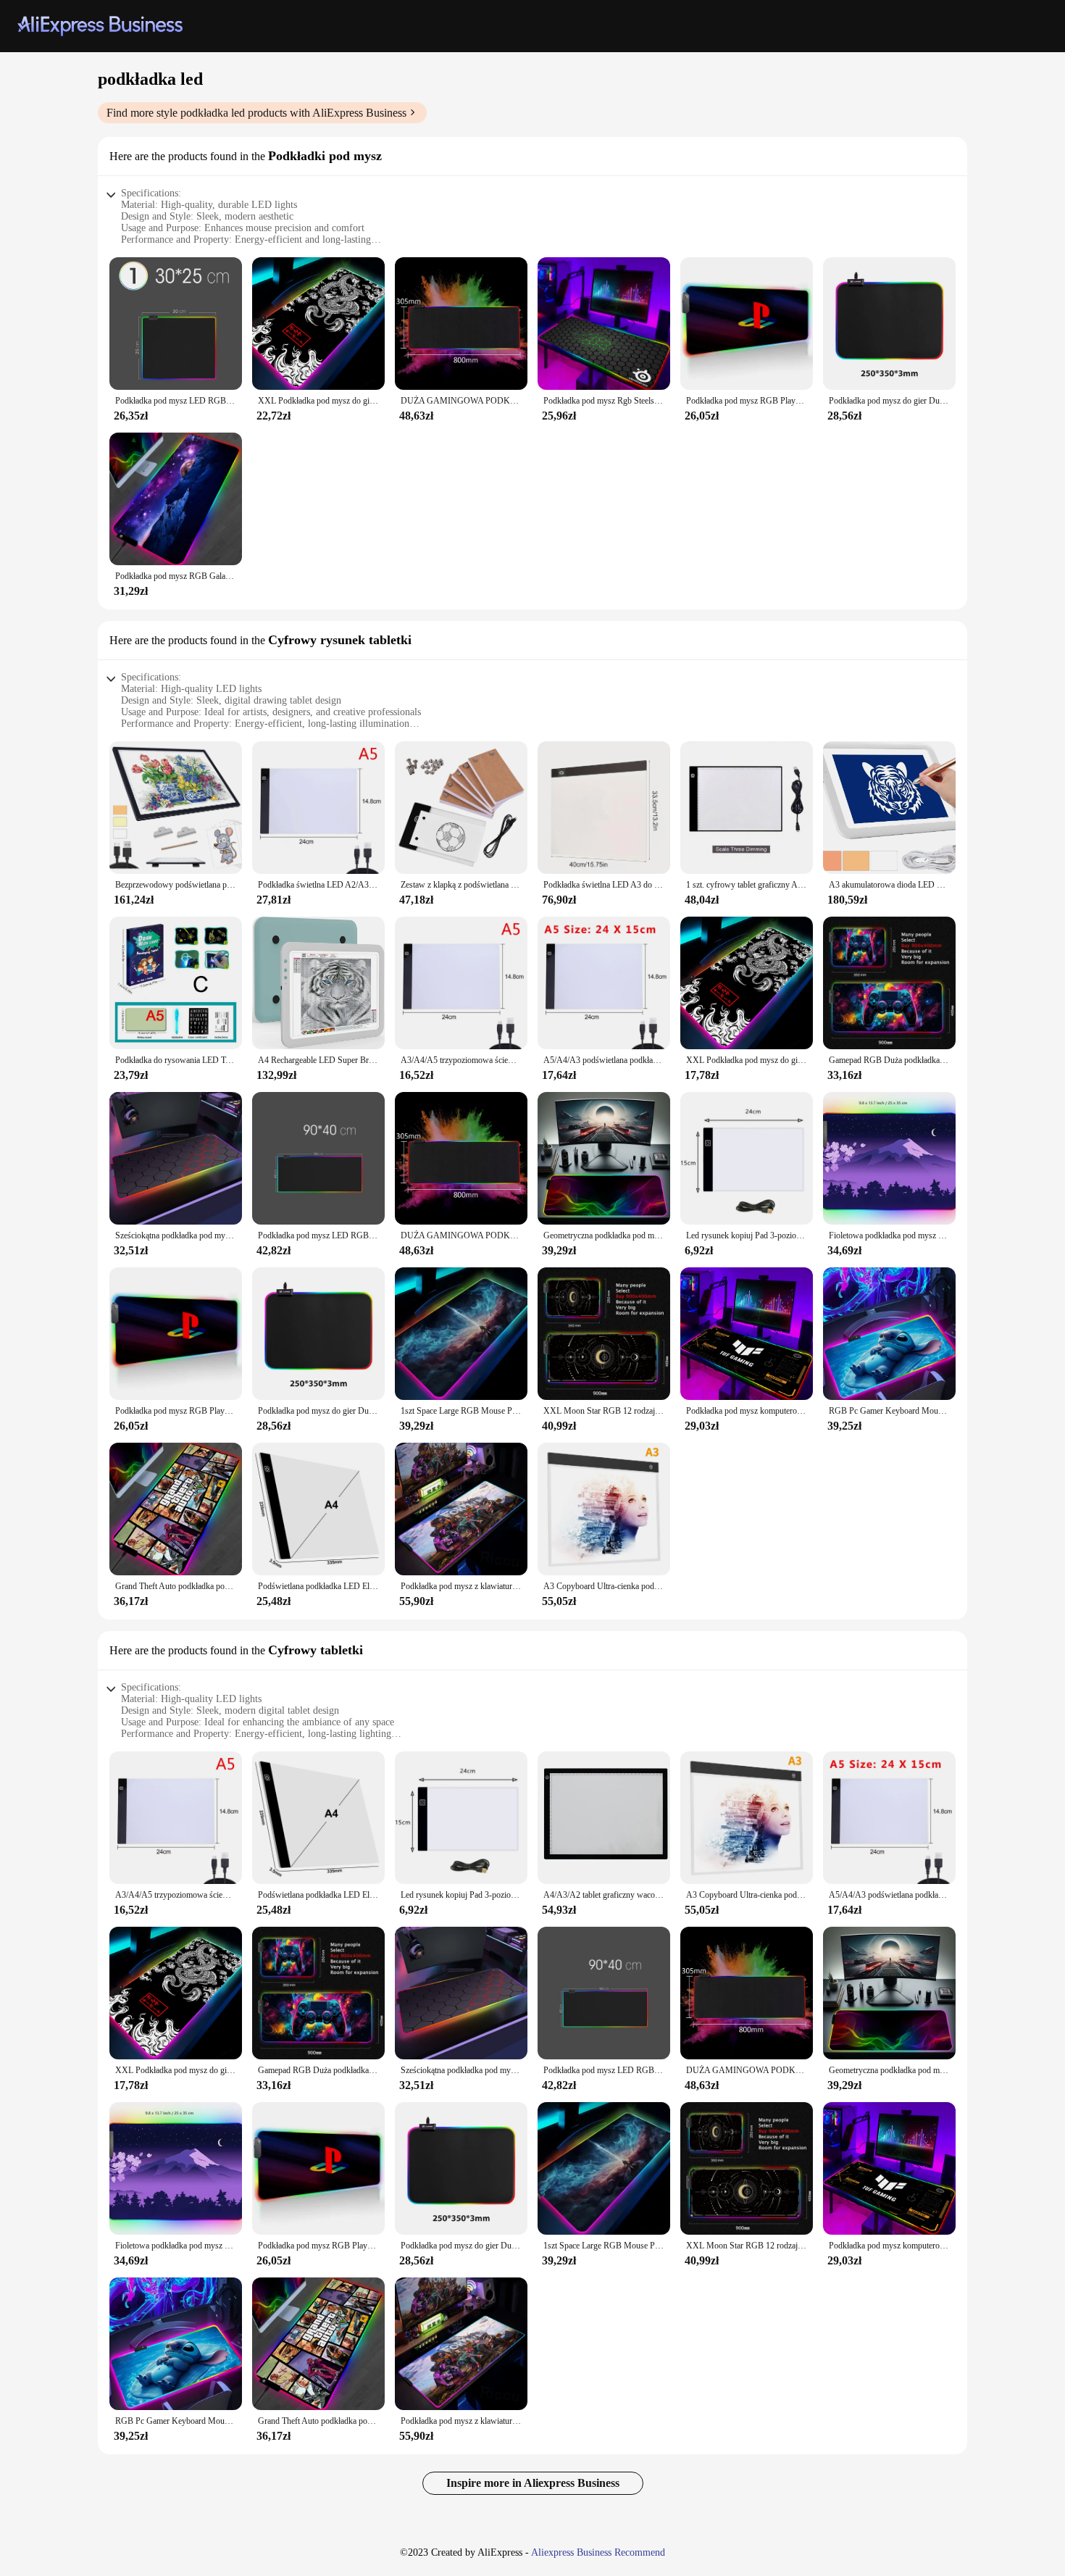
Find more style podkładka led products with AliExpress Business (256, 113)
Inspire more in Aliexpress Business (533, 2483)
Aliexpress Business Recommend (598, 2552)
